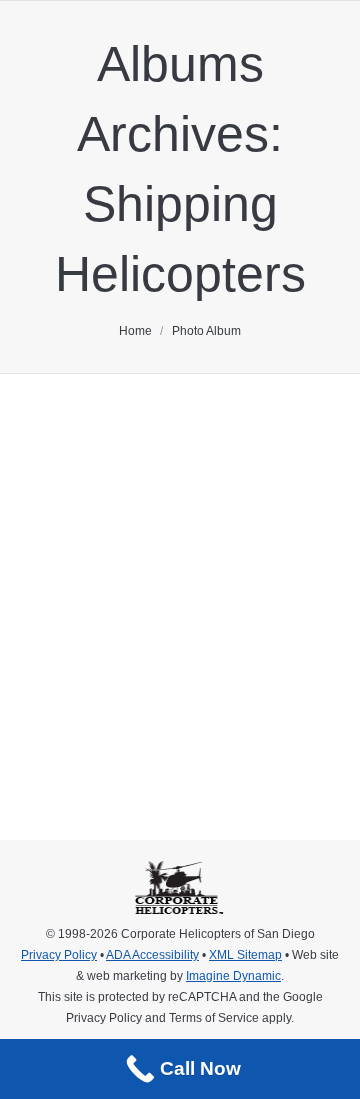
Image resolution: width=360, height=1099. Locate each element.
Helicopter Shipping (159, 649)
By (52, 727)
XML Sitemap (245, 955)
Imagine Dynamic (233, 976)
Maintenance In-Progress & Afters (135, 685)
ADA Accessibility (152, 955)
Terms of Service (214, 1018)
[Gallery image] (180, 527)
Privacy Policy (59, 955)
